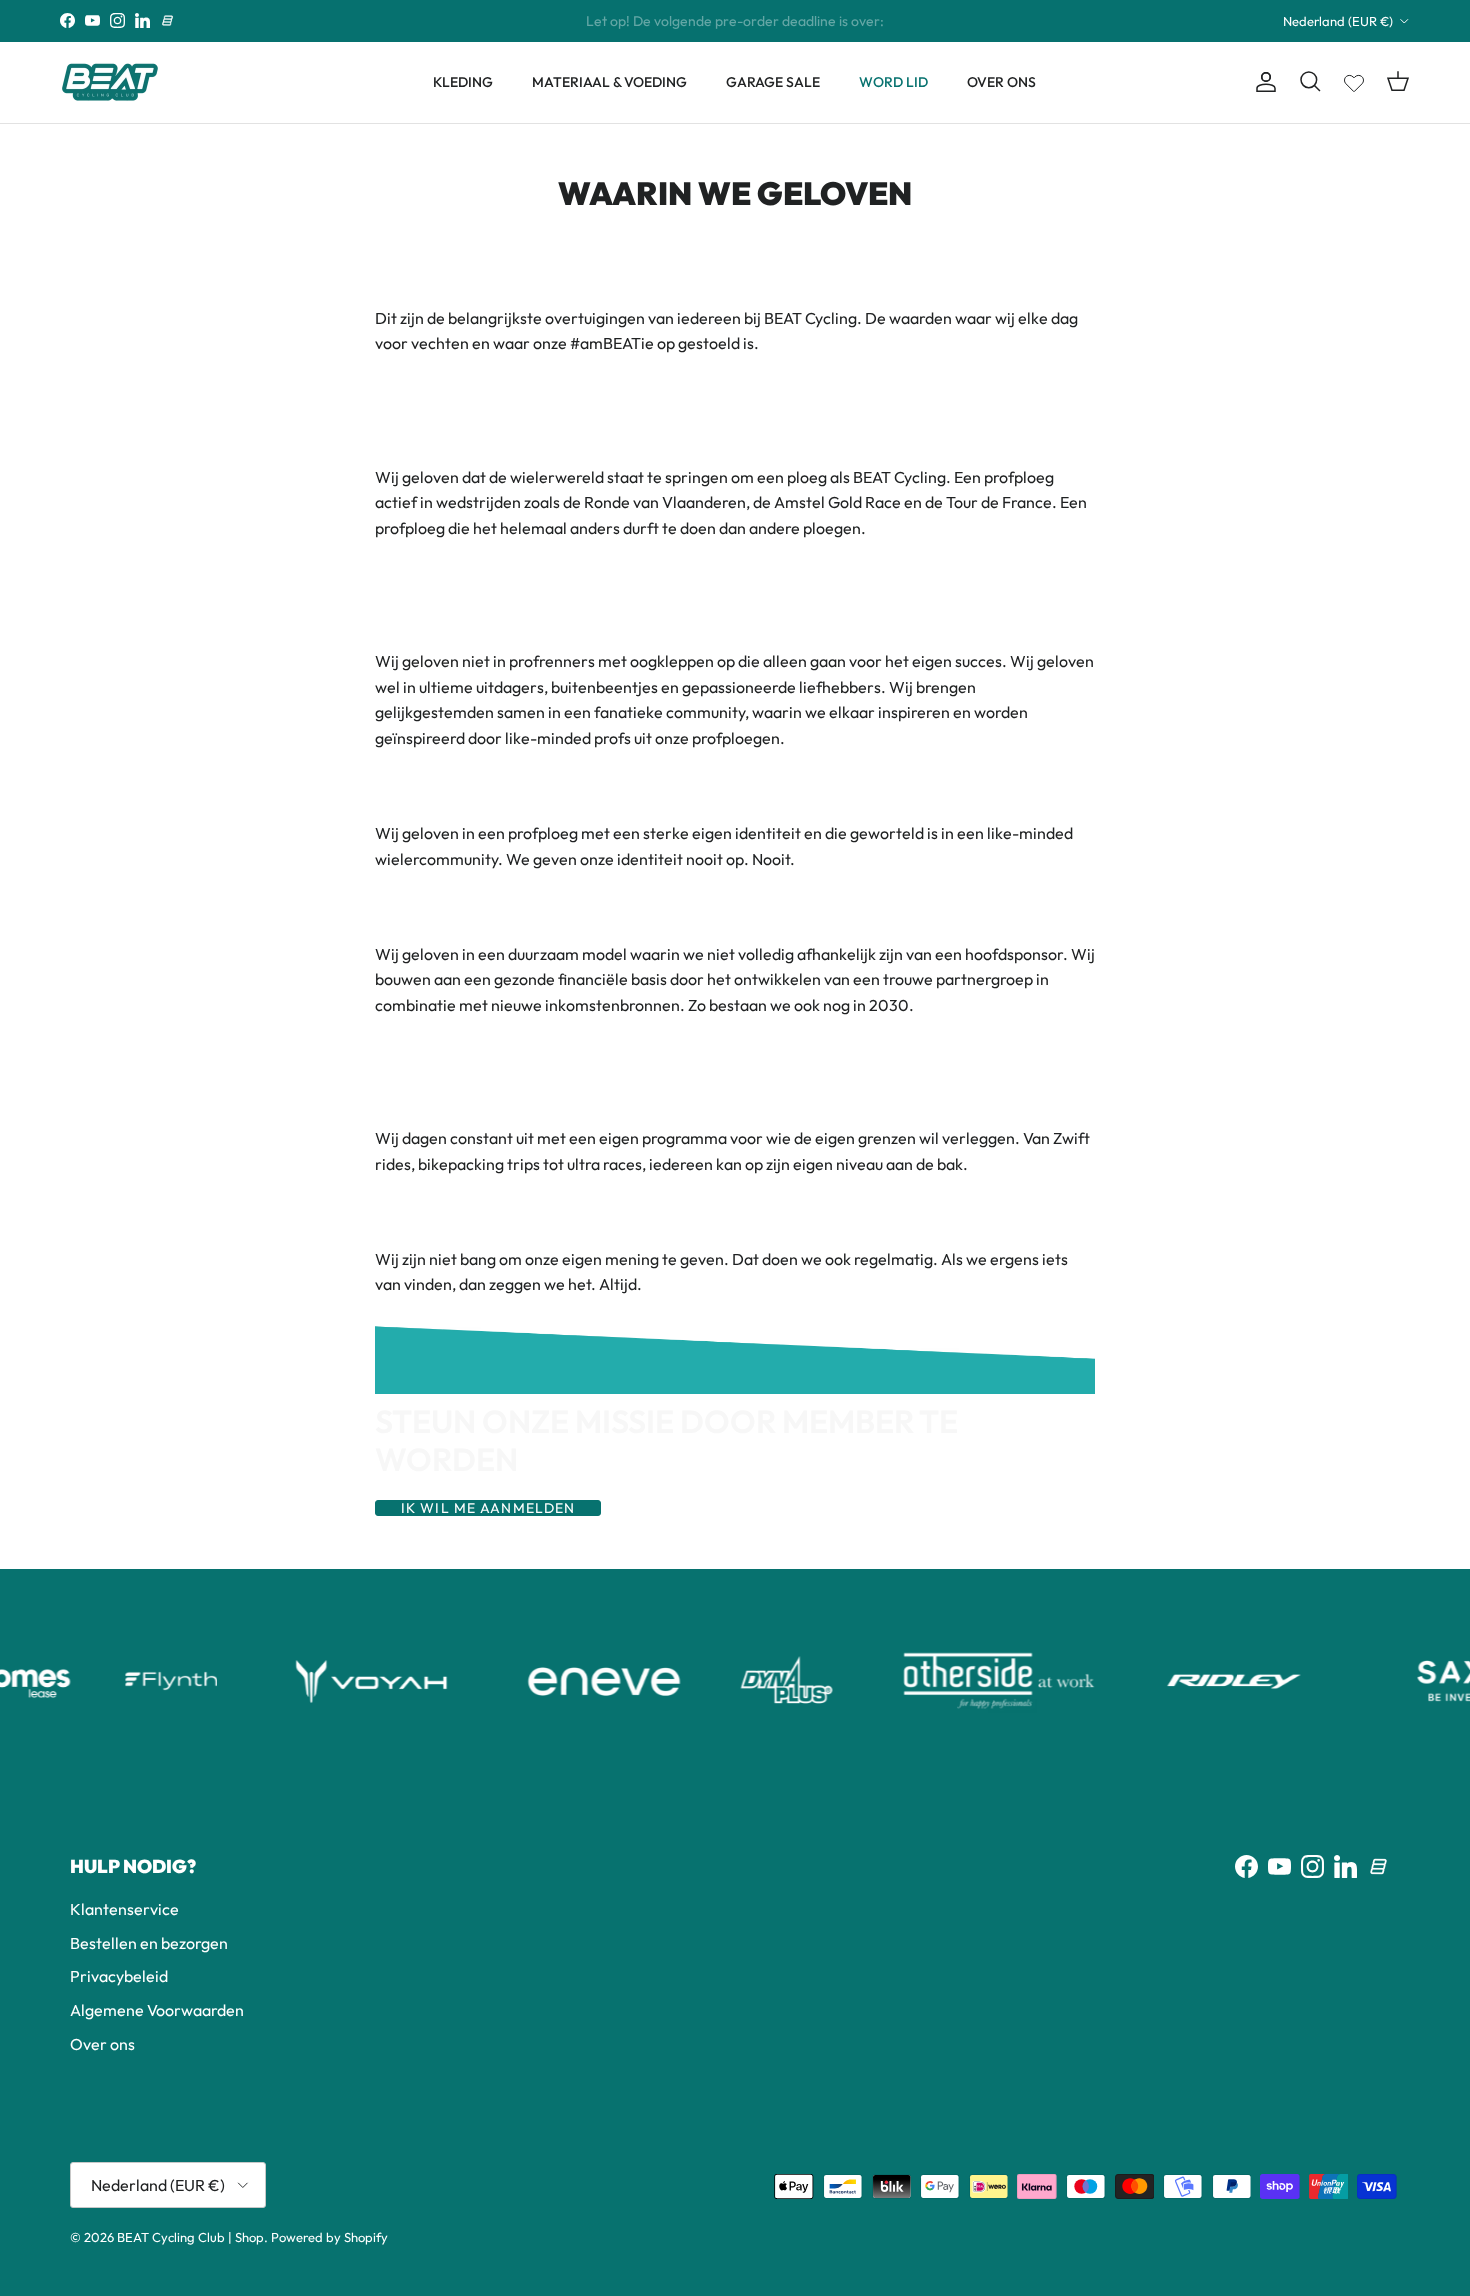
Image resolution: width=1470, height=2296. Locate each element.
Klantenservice (124, 1909)
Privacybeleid (119, 1976)
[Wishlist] (1354, 79)
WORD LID (893, 82)
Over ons (102, 2044)
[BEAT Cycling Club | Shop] (110, 82)
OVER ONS (1001, 82)
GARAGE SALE (773, 82)
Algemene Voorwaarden (157, 2010)
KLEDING (463, 82)
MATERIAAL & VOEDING (609, 82)
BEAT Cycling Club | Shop (190, 2237)
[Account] (1262, 82)
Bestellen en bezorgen (149, 1943)
